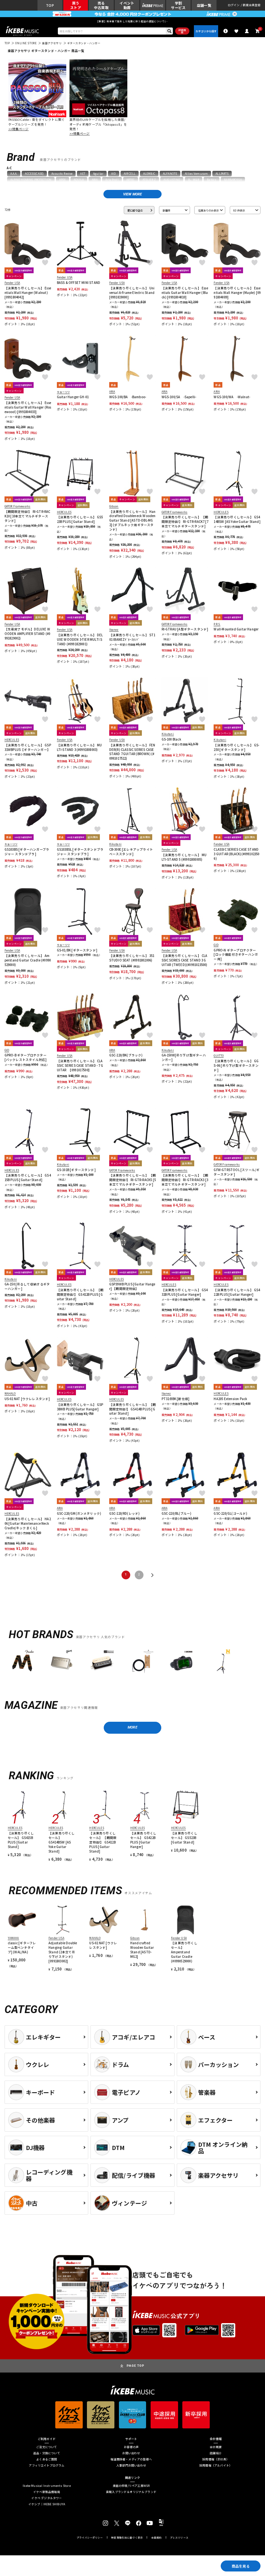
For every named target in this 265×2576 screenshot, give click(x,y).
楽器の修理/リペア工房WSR (131, 2486)
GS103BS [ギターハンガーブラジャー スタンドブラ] (27, 852)
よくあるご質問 (47, 2460)
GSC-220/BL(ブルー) (177, 1514)
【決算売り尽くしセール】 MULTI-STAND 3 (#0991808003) (79, 748)
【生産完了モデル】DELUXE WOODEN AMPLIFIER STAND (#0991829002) (27, 634)
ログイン (234, 5)
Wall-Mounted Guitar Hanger (236, 629)
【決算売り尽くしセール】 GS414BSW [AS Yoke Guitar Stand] (237, 519)
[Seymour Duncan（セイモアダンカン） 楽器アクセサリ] (102, 1662)
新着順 (166, 210)
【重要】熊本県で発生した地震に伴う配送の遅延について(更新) (132, 21)
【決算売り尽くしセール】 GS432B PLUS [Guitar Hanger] (185, 1292)
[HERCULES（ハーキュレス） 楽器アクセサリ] (221, 1662)
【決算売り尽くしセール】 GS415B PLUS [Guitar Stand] (28, 1178)
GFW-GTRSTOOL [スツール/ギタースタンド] (237, 1172)
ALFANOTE (170, 173)
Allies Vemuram (196, 173)
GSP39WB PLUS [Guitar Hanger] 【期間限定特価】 (132, 1287)
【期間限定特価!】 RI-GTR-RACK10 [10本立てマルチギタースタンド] (27, 516)
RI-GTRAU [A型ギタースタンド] (185, 629)
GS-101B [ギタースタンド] (76, 1170)
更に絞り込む (135, 210)
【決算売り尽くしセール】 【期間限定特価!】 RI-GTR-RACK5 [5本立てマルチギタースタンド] (133, 1180)
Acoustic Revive (62, 173)
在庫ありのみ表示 (208, 210)
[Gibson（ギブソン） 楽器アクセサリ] (62, 1662)
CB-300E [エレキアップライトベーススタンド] (131, 852)
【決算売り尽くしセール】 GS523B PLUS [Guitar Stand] (80, 519)
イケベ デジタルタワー (47, 2498)
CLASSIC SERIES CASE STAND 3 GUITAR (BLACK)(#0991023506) (236, 854)
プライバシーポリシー (90, 2538)
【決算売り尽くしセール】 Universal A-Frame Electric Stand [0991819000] (132, 293)
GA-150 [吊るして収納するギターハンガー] (27, 1287)
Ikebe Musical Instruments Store (47, 2486)
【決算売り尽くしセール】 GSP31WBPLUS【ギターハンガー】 (28, 748)
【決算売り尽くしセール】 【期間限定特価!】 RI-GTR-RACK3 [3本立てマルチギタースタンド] (185, 1180)
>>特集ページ (19, 129)
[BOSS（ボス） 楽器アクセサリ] (181, 1662)
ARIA (95, 180)
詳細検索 (182, 31)
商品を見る (241, 2566)
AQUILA (79, 180)
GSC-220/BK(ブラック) (126, 1055)
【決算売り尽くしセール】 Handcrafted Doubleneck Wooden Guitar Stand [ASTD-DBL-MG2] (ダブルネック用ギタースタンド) (132, 521)
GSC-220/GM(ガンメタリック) (79, 1514)
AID (113, 173)
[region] (132, 1663)
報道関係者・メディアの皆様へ (131, 2460)
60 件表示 (239, 210)
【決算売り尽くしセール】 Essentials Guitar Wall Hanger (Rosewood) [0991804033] (28, 407)
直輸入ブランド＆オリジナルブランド (131, 2492)
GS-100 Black (171, 739)
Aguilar (98, 173)
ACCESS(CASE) (34, 173)
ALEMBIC (149, 173)
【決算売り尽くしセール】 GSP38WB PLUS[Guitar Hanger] (80, 1407)
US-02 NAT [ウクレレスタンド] (27, 1399)
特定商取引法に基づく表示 (127, 2538)
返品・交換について (47, 2453)
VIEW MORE (132, 194)
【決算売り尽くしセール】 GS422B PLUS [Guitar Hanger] (237, 1292)
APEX (63, 180)
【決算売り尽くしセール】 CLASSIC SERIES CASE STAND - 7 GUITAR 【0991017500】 (80, 1066)
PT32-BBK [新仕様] (176, 1399)
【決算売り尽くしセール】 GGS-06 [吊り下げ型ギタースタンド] (236, 1066)
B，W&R (194, 180)
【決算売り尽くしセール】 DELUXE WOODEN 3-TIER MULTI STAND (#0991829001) (80, 640)
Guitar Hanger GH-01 (73, 397)
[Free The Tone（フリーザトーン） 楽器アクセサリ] (141, 1662)
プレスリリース (179, 2538)
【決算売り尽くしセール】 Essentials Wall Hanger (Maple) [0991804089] (237, 293)
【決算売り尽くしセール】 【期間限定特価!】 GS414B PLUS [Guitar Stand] (133, 1409)
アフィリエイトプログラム (47, 2466)
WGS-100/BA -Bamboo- (128, 397)
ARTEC (131, 180)
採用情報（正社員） (216, 2460)
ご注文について (47, 2447)
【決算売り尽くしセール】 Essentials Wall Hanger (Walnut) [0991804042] (28, 293)
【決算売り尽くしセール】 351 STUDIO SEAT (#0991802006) (132, 958)
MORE (132, 1727)
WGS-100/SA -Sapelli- (179, 397)
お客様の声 (131, 2447)
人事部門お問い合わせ (131, 2466)
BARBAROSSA (233, 180)
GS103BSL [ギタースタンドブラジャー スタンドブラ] (80, 852)
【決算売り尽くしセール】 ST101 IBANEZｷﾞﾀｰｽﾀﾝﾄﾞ (132, 637)
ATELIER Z (149, 180)
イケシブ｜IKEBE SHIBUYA (47, 2504)
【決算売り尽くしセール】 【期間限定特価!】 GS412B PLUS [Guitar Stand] (80, 1295)
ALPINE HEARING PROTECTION (31, 180)
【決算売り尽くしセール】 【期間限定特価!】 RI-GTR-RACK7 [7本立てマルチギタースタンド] (185, 522)
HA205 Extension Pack (230, 1399)
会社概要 (216, 2447)
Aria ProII (112, 180)
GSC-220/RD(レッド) (125, 1514)
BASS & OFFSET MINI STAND (79, 283)
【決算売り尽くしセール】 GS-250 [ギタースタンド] (236, 748)
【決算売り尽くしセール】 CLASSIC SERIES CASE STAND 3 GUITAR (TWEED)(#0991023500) (185, 960)
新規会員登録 (252, 5)
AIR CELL (130, 173)
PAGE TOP (136, 2366)
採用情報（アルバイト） (216, 2466)
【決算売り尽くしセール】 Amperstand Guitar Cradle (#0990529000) (28, 960)
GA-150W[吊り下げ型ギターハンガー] (184, 1058)
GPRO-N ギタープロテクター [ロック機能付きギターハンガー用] (236, 955)
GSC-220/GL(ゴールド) (230, 1514)
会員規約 (157, 2538)
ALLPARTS (222, 173)
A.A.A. (14, 173)
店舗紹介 (216, 2453)
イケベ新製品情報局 (47, 2492)
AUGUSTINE (172, 180)
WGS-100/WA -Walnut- (232, 397)
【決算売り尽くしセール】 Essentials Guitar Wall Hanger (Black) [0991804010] (185, 293)
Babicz (212, 180)
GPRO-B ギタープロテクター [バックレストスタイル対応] (26, 1058)
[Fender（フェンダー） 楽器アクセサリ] (22, 1662)
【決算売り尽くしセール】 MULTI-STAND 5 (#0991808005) (184, 857)
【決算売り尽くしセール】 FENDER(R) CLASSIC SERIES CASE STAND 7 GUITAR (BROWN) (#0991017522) (132, 752)
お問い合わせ (131, 2453)
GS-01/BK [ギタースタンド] (77, 950)
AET (83, 173)
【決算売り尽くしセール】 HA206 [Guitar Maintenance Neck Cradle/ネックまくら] (28, 1524)
